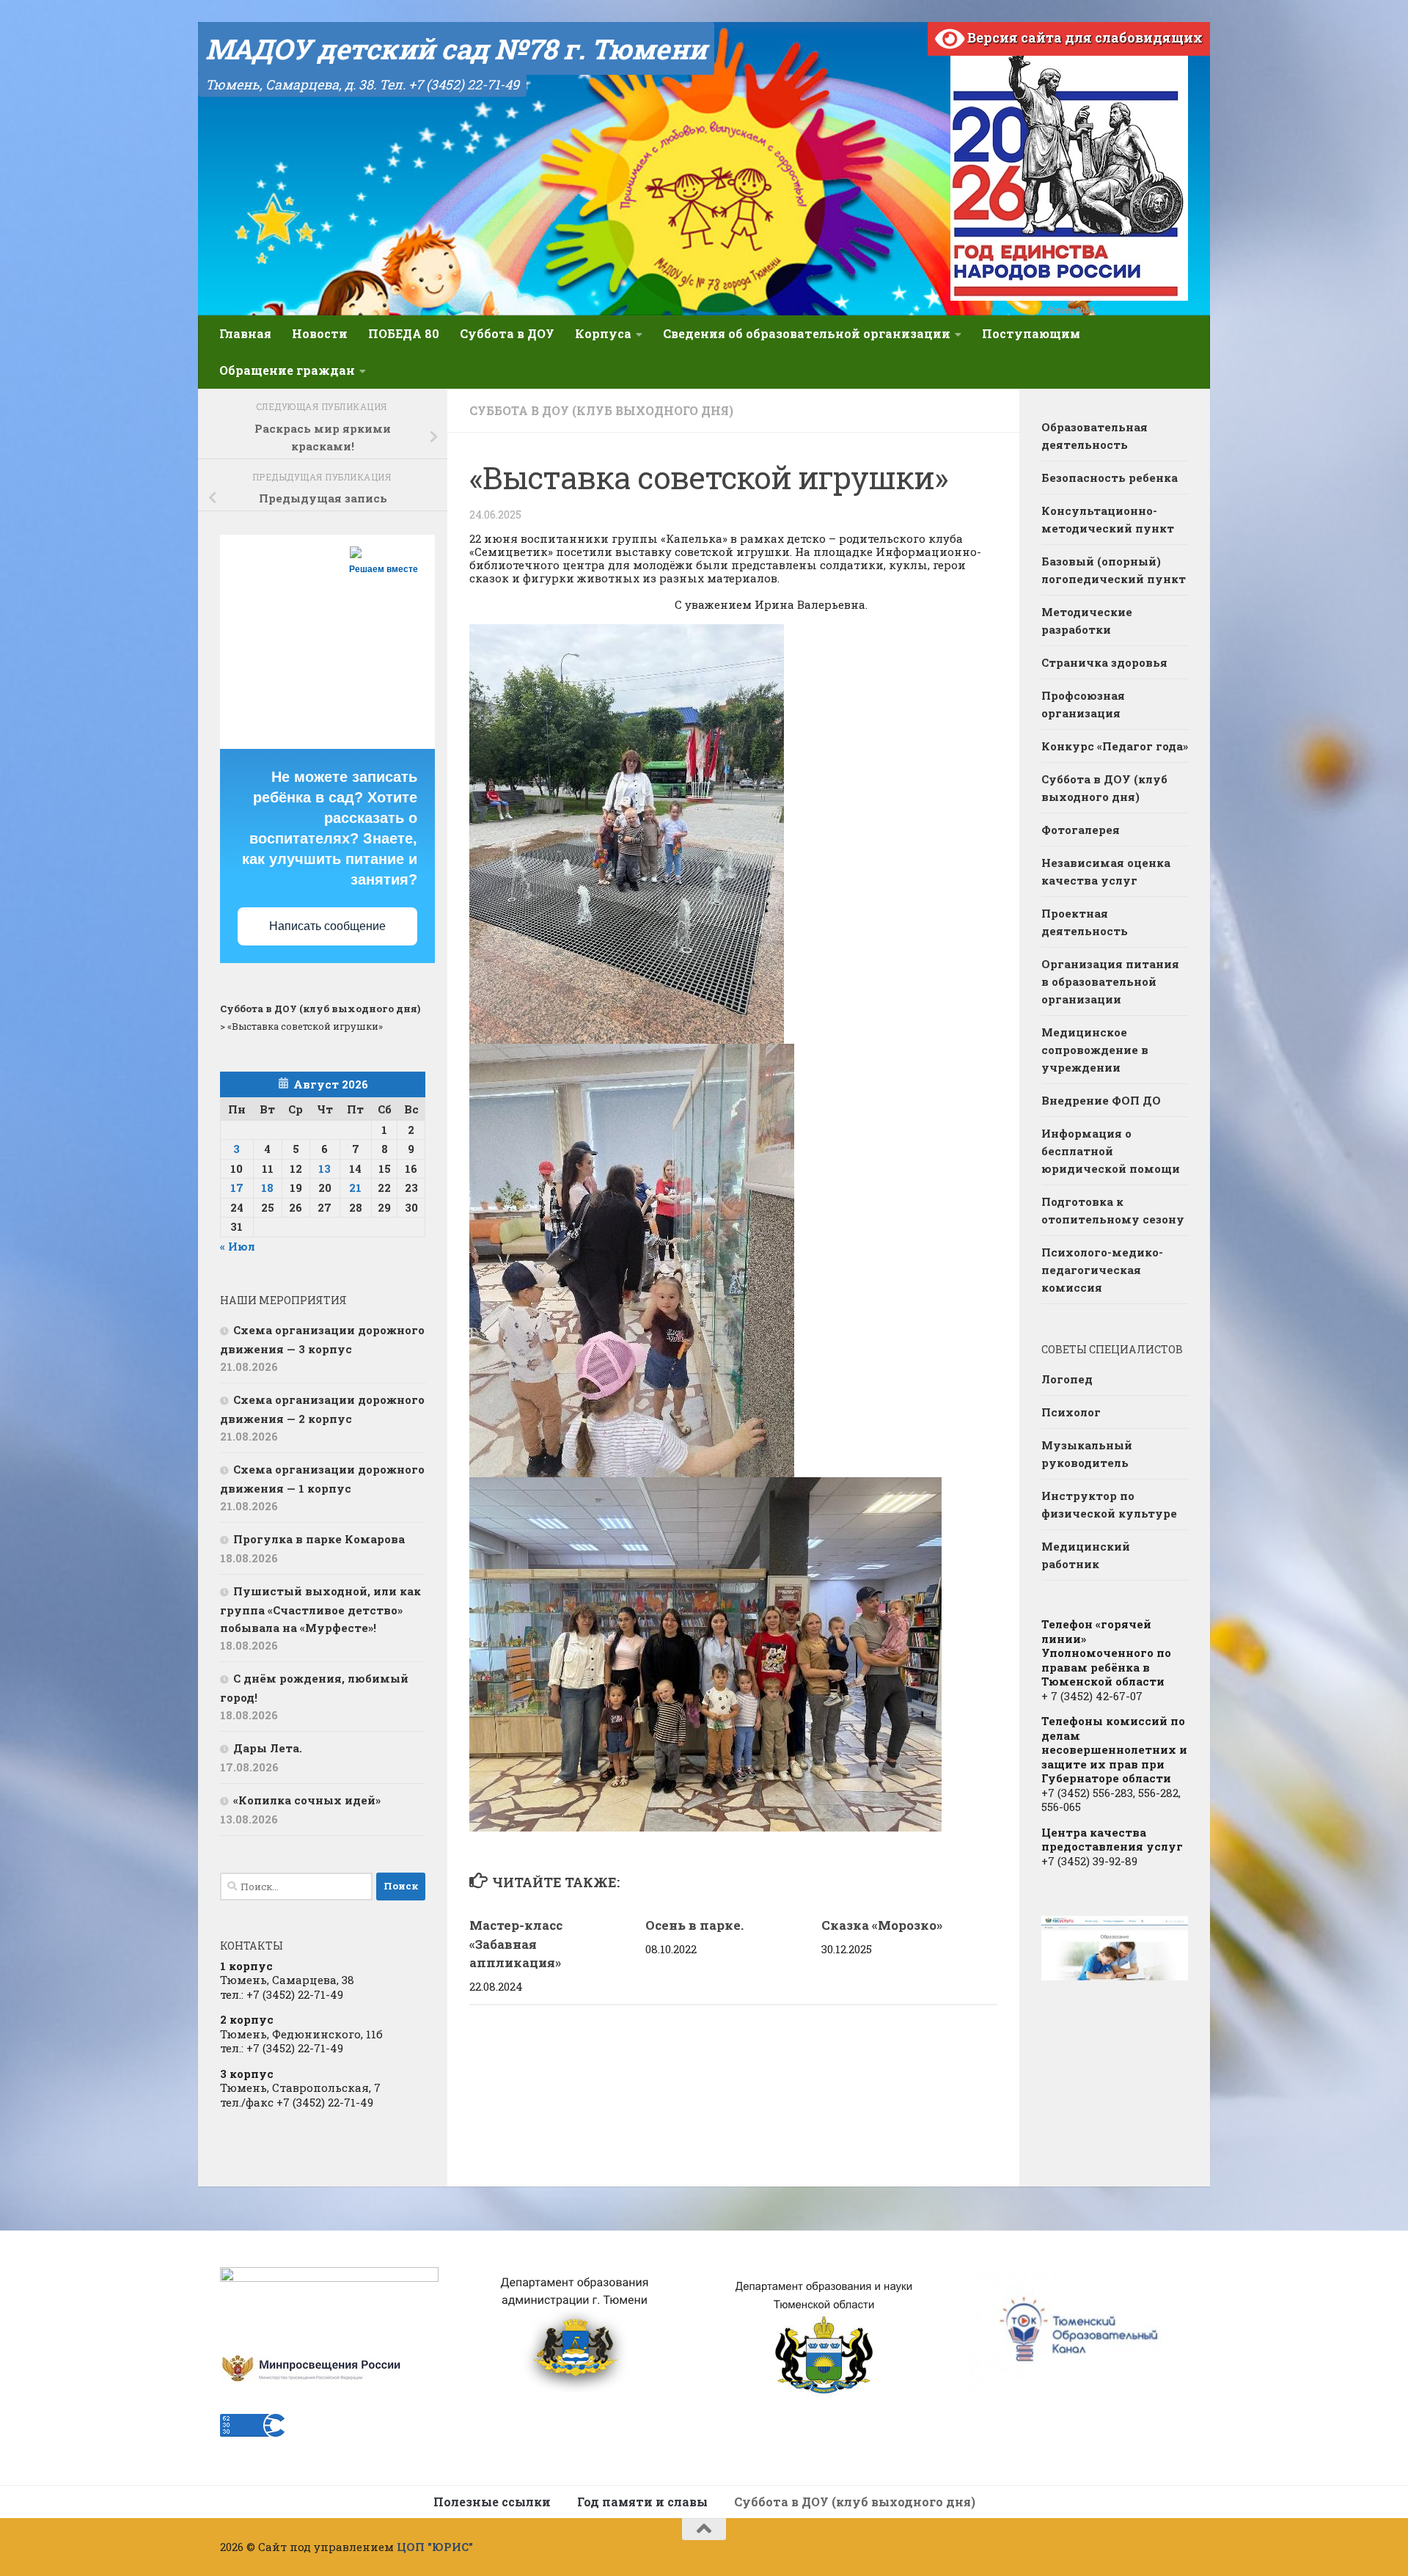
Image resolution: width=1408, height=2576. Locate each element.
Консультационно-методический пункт (1108, 519)
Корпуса (603, 333)
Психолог (1071, 1412)
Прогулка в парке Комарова (319, 1539)
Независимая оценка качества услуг (1106, 871)
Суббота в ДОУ (507, 333)
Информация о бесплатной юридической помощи (1111, 1151)
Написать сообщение (327, 926)
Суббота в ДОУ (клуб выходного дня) (601, 410)
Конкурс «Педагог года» (1115, 746)
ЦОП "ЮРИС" (435, 2547)
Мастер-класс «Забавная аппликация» (516, 1944)
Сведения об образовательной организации (807, 333)
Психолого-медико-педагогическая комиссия (1102, 1270)
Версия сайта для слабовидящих (1083, 37)
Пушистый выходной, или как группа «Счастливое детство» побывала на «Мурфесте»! (320, 1609)
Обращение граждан (287, 370)
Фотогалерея (1081, 830)
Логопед (1067, 1379)
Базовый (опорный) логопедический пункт (1114, 570)
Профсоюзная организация (1083, 704)
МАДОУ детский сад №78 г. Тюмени (456, 48)
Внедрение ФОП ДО (1101, 1100)
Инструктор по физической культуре (1109, 1504)
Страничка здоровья (1104, 662)
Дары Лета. (268, 1748)
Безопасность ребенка (1110, 477)
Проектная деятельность (1085, 922)
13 (324, 1168)
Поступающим (1031, 333)
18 (267, 1188)
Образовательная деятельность (1094, 436)
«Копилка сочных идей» (307, 1800)
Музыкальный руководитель (1087, 1454)
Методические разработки (1087, 621)
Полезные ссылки (492, 2502)
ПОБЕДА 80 (404, 333)
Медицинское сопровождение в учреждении (1095, 1050)
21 (355, 1188)
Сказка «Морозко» (882, 1925)
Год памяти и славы (642, 2502)
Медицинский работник (1086, 1555)
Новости (320, 333)
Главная (245, 333)
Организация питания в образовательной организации (1110, 981)
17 (237, 1188)
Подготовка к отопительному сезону (1113, 1210)
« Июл (238, 1246)
